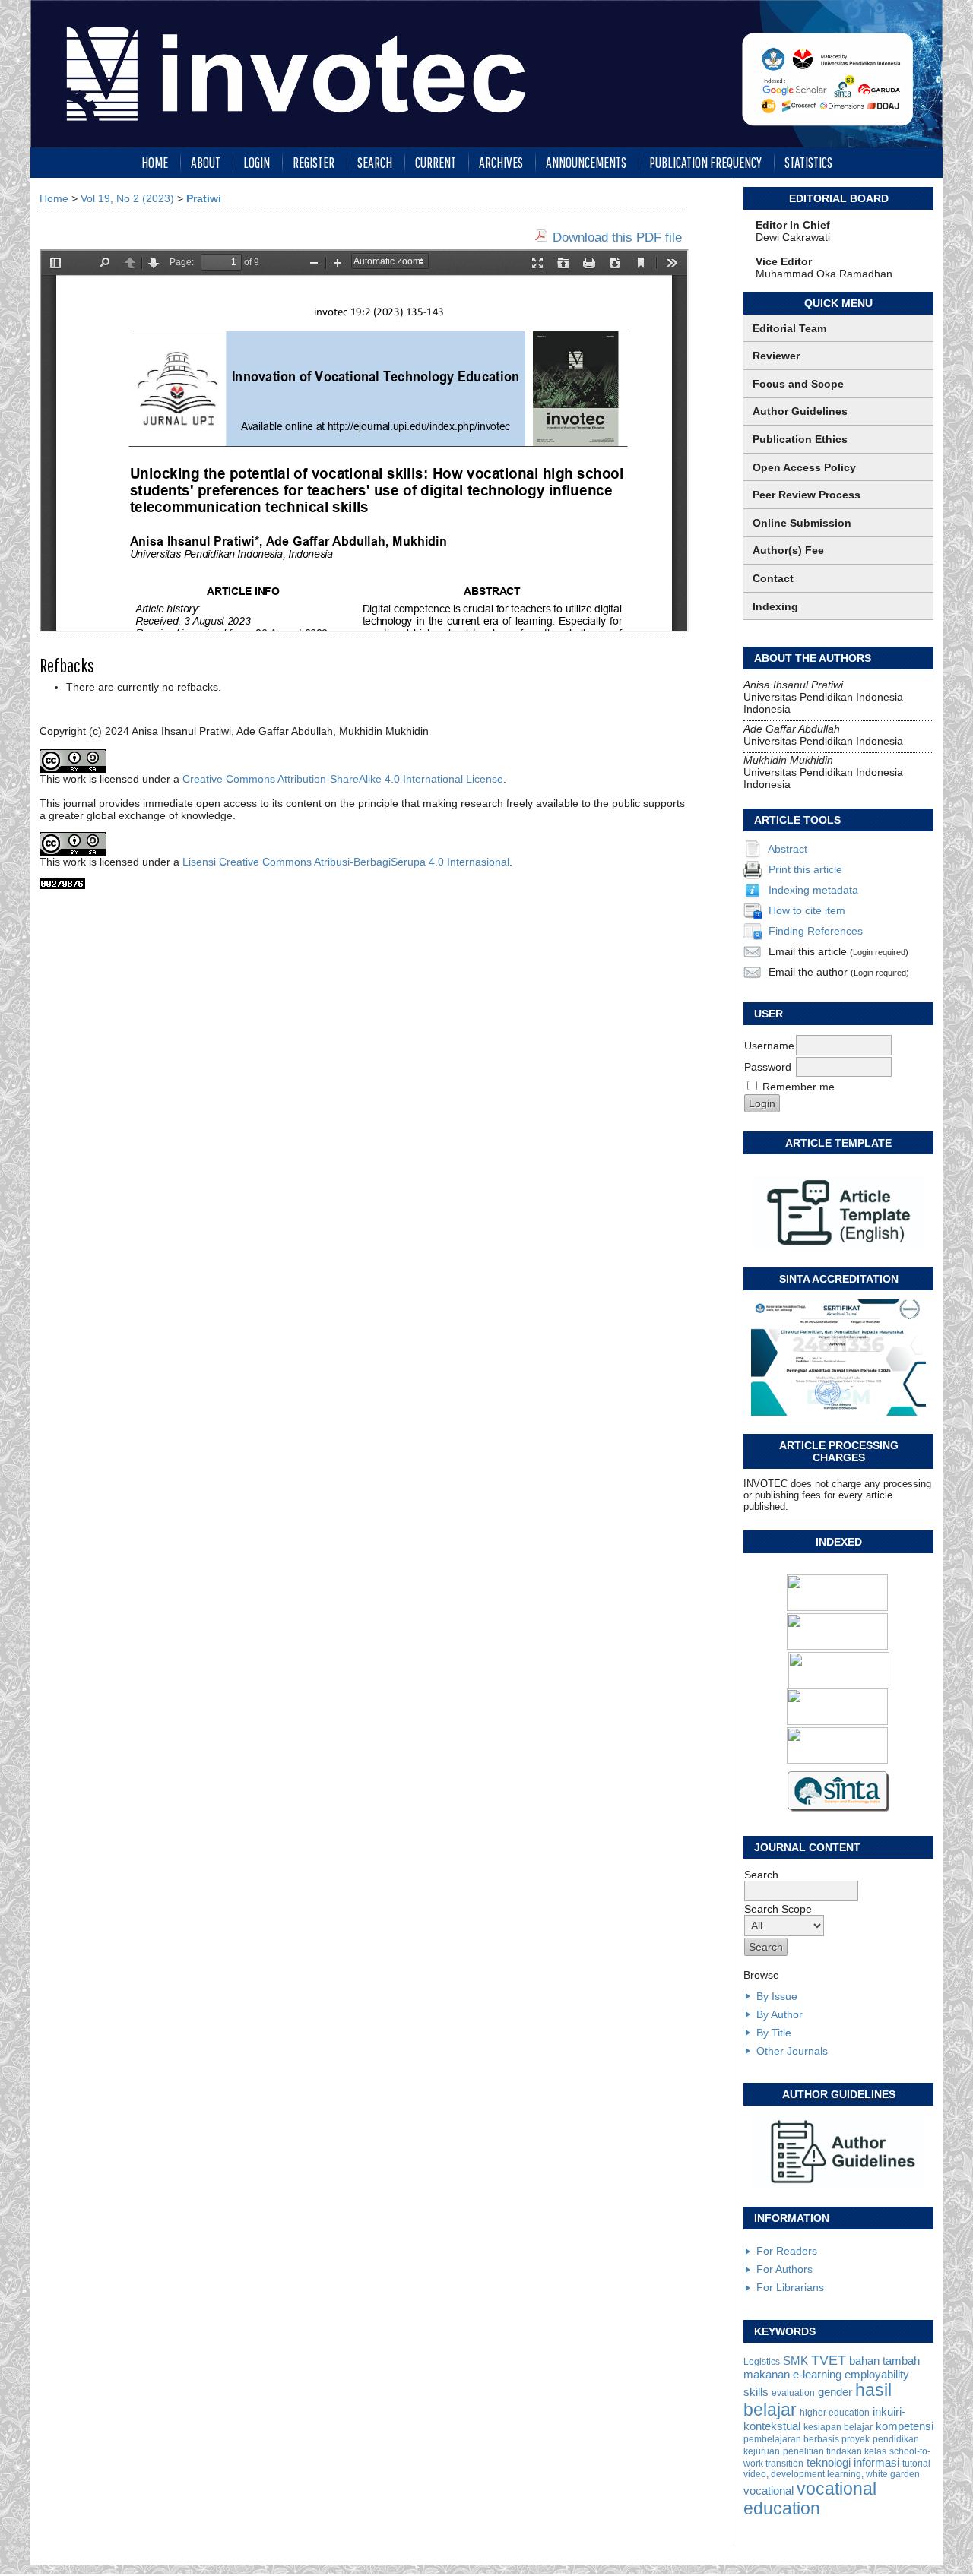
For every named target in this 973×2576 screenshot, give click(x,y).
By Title (774, 2033)
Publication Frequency (705, 162)
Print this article (805, 869)
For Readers (787, 2251)
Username (769, 1046)
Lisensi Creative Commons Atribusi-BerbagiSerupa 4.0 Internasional (346, 862)
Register (314, 162)
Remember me (799, 1087)
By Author (780, 2014)
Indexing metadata (813, 890)
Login (257, 162)
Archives (501, 162)
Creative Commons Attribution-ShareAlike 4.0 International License (343, 779)
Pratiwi (204, 198)
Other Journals (792, 2051)
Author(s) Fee (788, 550)
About (206, 162)
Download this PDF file (617, 237)
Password (768, 1067)
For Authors (784, 2269)
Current (436, 162)
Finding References (816, 931)
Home (155, 162)
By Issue (777, 1996)
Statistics (808, 162)
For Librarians (790, 2287)
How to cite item (807, 910)
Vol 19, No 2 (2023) (127, 198)
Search (375, 162)
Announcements (586, 162)
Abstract (788, 849)
